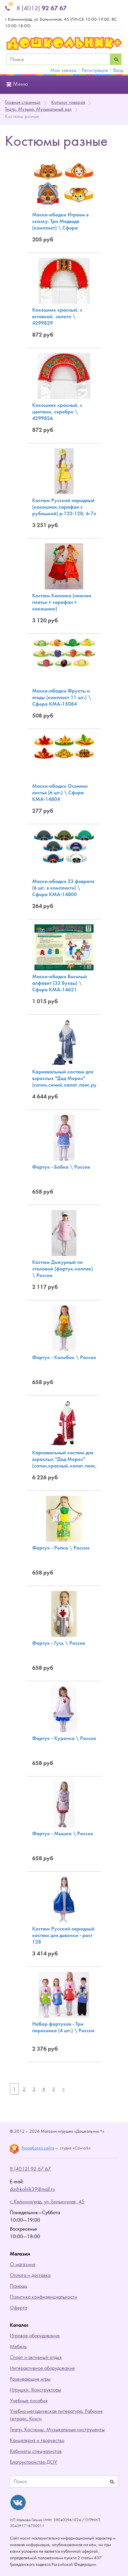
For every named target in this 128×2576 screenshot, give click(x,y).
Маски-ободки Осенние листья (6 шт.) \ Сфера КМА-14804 (60, 793)
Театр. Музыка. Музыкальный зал (38, 109)
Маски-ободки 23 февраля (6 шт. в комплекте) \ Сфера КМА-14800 (63, 888)
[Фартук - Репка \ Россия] (64, 1518)
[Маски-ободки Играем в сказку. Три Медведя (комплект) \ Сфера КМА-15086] (64, 185)
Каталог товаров (68, 102)
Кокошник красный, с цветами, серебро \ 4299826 (57, 412)
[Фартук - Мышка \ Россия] (64, 1804)
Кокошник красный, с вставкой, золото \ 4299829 (57, 316)
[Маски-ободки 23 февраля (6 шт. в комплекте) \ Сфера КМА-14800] (64, 846)
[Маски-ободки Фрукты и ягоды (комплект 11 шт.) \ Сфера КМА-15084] (64, 653)
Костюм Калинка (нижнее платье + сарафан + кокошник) (62, 602)
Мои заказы (63, 70)
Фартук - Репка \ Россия (61, 1548)
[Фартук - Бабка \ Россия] (64, 1137)
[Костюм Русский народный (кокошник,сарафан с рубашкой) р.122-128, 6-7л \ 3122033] (64, 471)
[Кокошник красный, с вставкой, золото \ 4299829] (64, 280)
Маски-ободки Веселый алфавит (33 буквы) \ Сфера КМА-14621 (60, 983)
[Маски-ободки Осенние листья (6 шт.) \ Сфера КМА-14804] (64, 746)
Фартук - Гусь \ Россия (59, 1643)
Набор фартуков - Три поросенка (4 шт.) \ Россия (63, 2027)
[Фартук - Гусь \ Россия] (64, 1614)
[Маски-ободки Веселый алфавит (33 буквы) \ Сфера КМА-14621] (64, 947)
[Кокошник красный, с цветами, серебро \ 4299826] (64, 376)
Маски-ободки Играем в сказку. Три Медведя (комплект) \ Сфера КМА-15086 (60, 224)
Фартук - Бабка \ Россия (61, 1167)
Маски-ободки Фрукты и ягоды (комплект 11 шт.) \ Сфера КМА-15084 (62, 697)
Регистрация (95, 70)
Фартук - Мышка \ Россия (63, 1833)
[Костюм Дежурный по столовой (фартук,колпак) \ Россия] (64, 1233)
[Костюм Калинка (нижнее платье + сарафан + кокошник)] (64, 566)
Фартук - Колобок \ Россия (64, 1357)
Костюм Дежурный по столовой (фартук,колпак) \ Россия (63, 1269)
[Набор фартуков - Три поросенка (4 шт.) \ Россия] (64, 1994)
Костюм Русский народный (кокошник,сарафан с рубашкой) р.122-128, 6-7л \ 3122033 (64, 510)
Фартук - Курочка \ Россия (64, 1738)
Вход (118, 70)
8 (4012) (42, 8)
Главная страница (23, 102)
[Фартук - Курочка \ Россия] (64, 1709)
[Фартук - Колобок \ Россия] (64, 1328)
